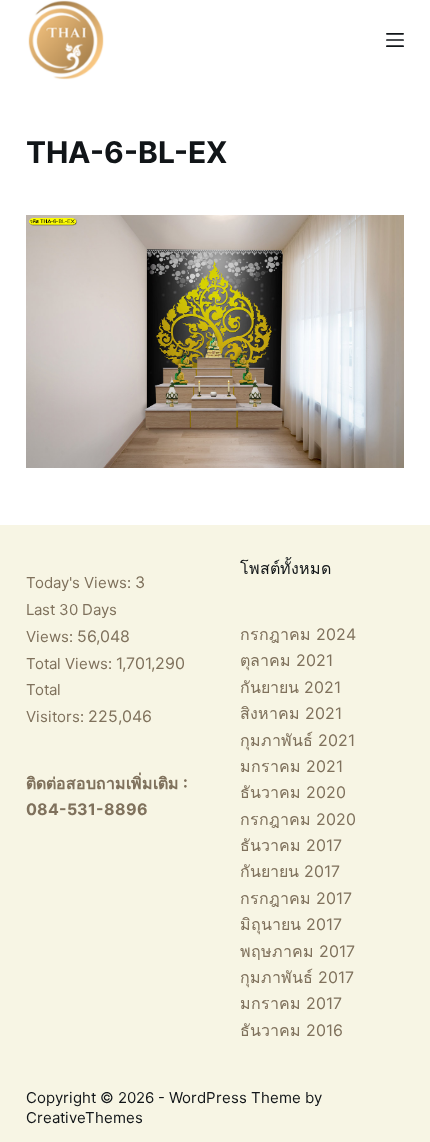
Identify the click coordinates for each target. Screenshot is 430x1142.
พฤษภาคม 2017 (297, 951)
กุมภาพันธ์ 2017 (297, 977)
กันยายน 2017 (290, 871)
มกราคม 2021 (291, 766)
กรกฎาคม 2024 (298, 634)
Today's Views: (80, 582)
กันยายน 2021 (290, 687)
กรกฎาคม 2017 (296, 898)
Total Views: (71, 663)
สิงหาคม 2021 (291, 713)
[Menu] (395, 40)
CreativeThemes (84, 1117)
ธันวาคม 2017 (291, 845)
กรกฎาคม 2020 (298, 819)
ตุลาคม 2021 (286, 660)
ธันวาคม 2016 (291, 1030)
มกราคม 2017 (291, 1003)
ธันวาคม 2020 (293, 792)
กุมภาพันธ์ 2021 (297, 740)
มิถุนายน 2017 (291, 924)
